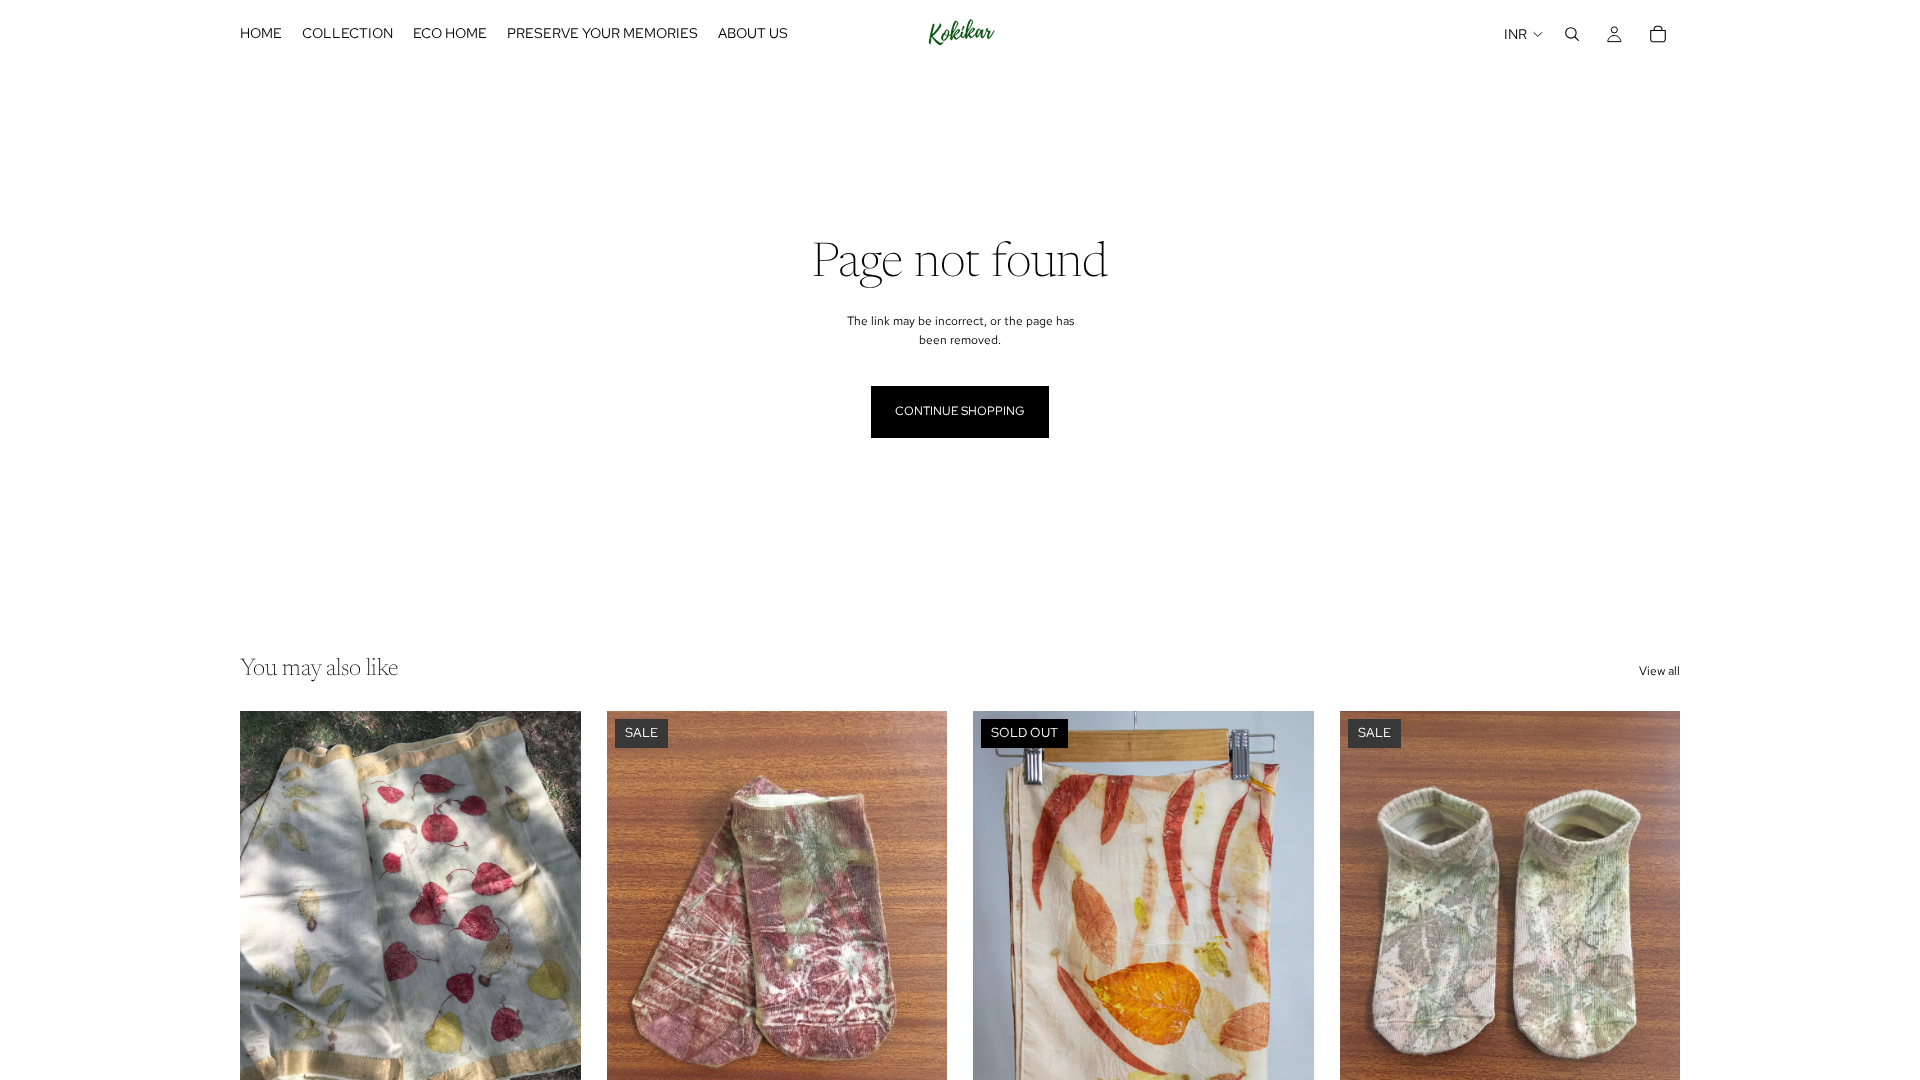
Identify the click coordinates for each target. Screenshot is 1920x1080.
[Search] (1572, 34)
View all (1659, 671)
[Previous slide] (270, 924)
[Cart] (1658, 34)
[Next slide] (551, 924)
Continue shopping (960, 411)
